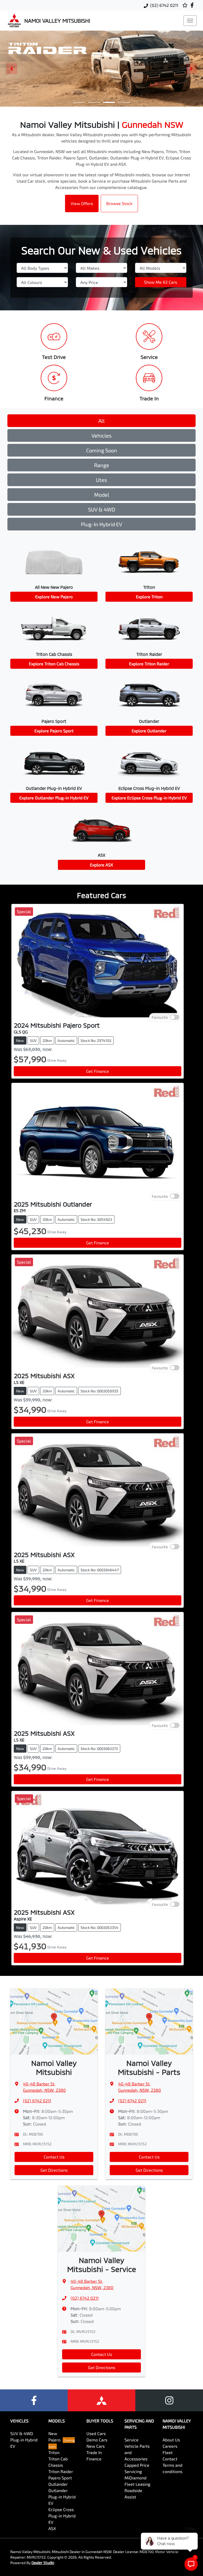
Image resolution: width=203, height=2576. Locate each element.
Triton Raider (61, 2471)
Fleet (168, 2452)
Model (102, 495)
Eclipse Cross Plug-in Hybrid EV (62, 2516)
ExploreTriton (149, 597)
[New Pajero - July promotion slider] (124, 102)
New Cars (96, 2446)
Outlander (58, 2484)
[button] (190, 21)
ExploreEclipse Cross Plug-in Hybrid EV (149, 798)
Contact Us (54, 2157)
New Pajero (54, 2437)
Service (132, 2440)
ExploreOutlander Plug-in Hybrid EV (54, 798)
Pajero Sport (60, 2478)
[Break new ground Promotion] (101, 69)
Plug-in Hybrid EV (101, 524)
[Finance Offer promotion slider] (94, 102)
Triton (54, 2452)
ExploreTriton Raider (149, 664)
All (101, 421)
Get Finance (98, 1071)
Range (102, 465)
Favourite (160, 1017)
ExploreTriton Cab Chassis (54, 664)
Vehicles (101, 435)
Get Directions (54, 2170)
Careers (170, 2446)
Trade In (94, 2452)
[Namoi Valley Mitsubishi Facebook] (193, 5)
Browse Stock (119, 203)
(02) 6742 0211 (164, 5)
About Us (171, 2440)
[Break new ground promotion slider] (109, 102)
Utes (101, 480)
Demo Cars (97, 2440)
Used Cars (96, 2433)
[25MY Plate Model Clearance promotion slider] (79, 102)
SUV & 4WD (102, 509)
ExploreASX (101, 865)
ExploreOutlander (149, 731)
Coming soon (102, 450)
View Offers (82, 203)
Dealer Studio (43, 2563)
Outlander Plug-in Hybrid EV (62, 2497)
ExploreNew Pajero (54, 597)
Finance (94, 2459)
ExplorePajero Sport (54, 731)
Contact (170, 2459)
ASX (52, 2528)
